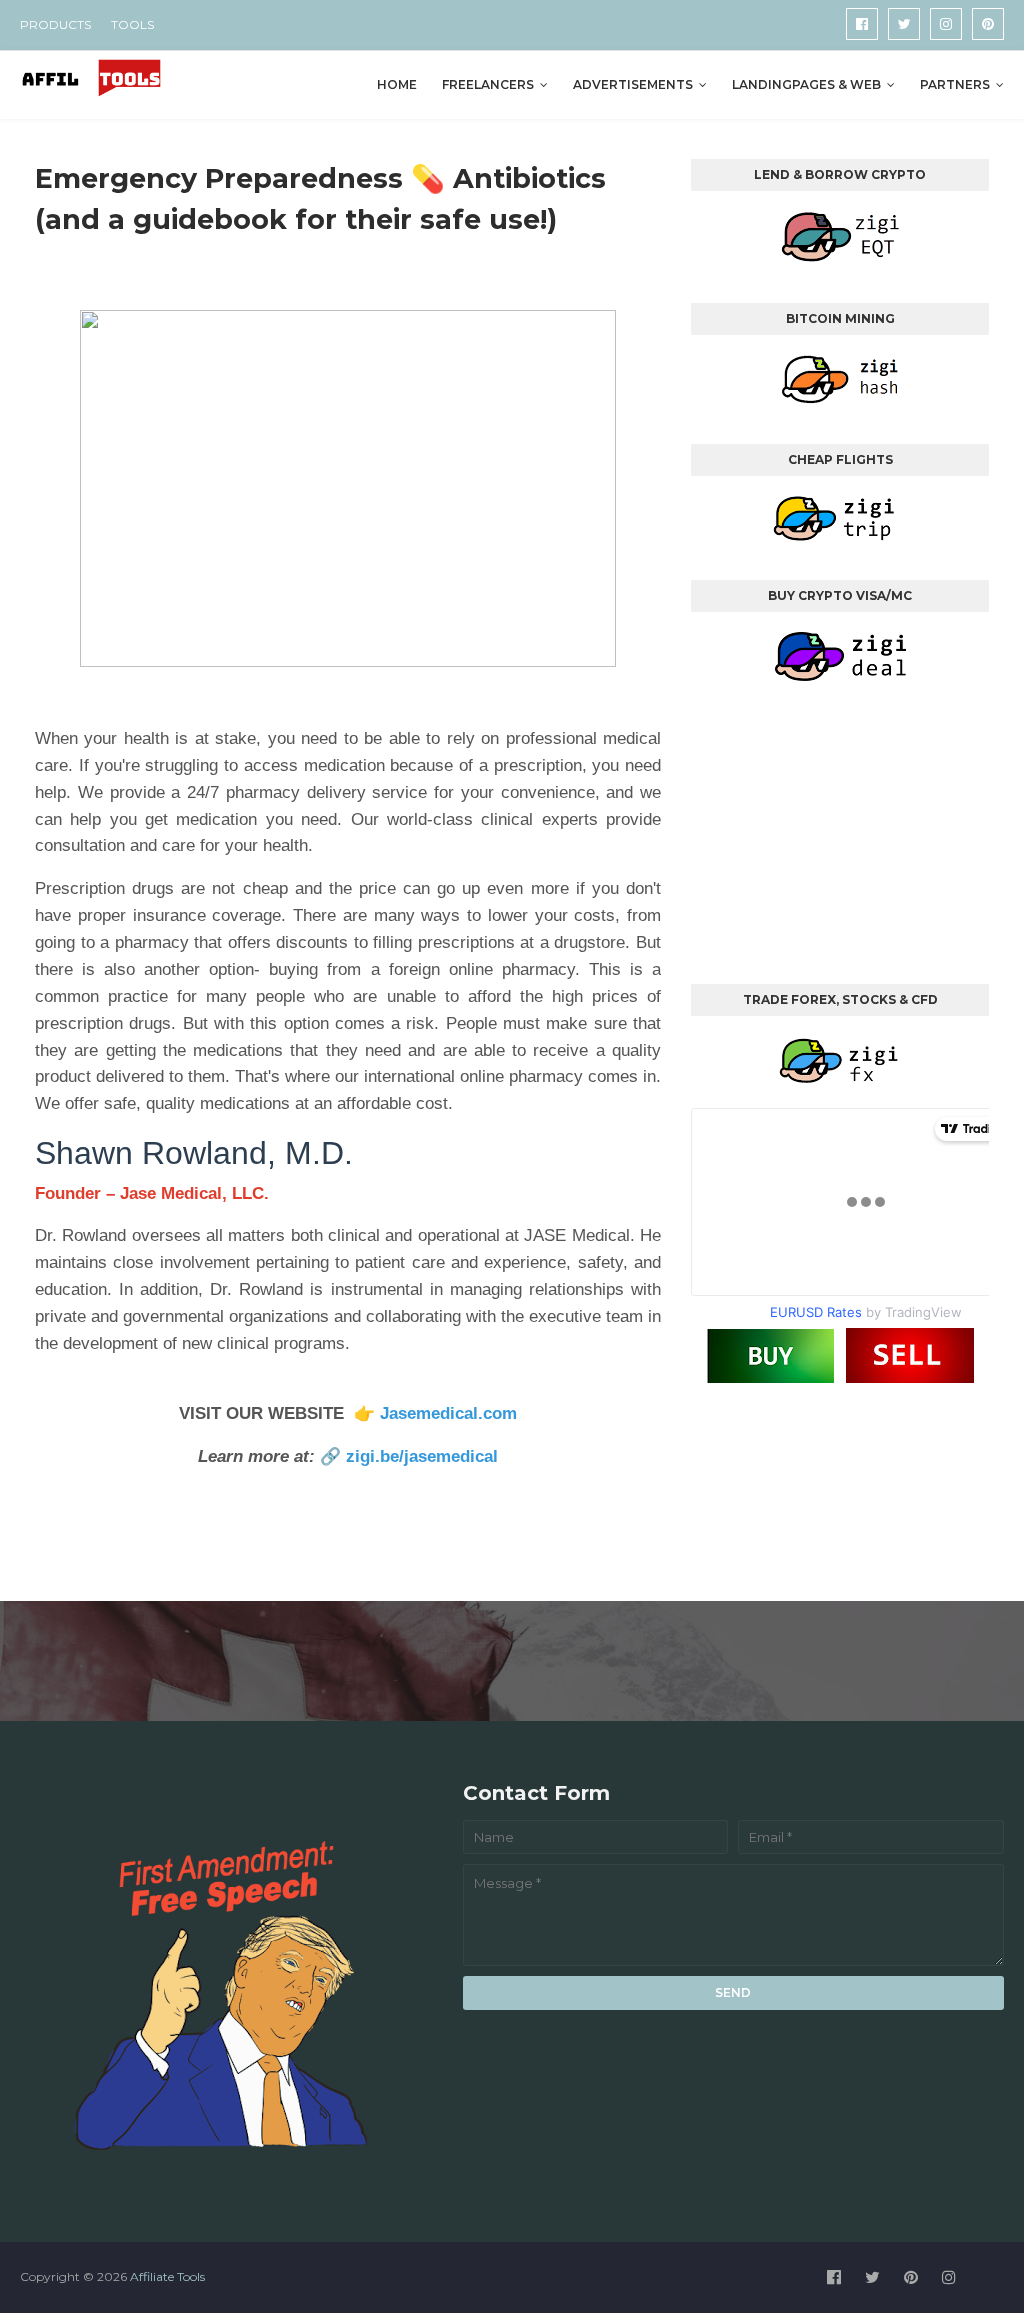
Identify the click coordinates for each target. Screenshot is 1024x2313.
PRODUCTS (55, 24)
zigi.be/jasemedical (422, 1456)
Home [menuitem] (397, 84)
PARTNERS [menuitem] (955, 84)
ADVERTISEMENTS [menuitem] (633, 84)
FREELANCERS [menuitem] (488, 84)
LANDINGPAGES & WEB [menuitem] (806, 84)
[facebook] (862, 24)
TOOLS (132, 24)
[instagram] (946, 24)
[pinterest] (988, 24)
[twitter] (904, 24)
